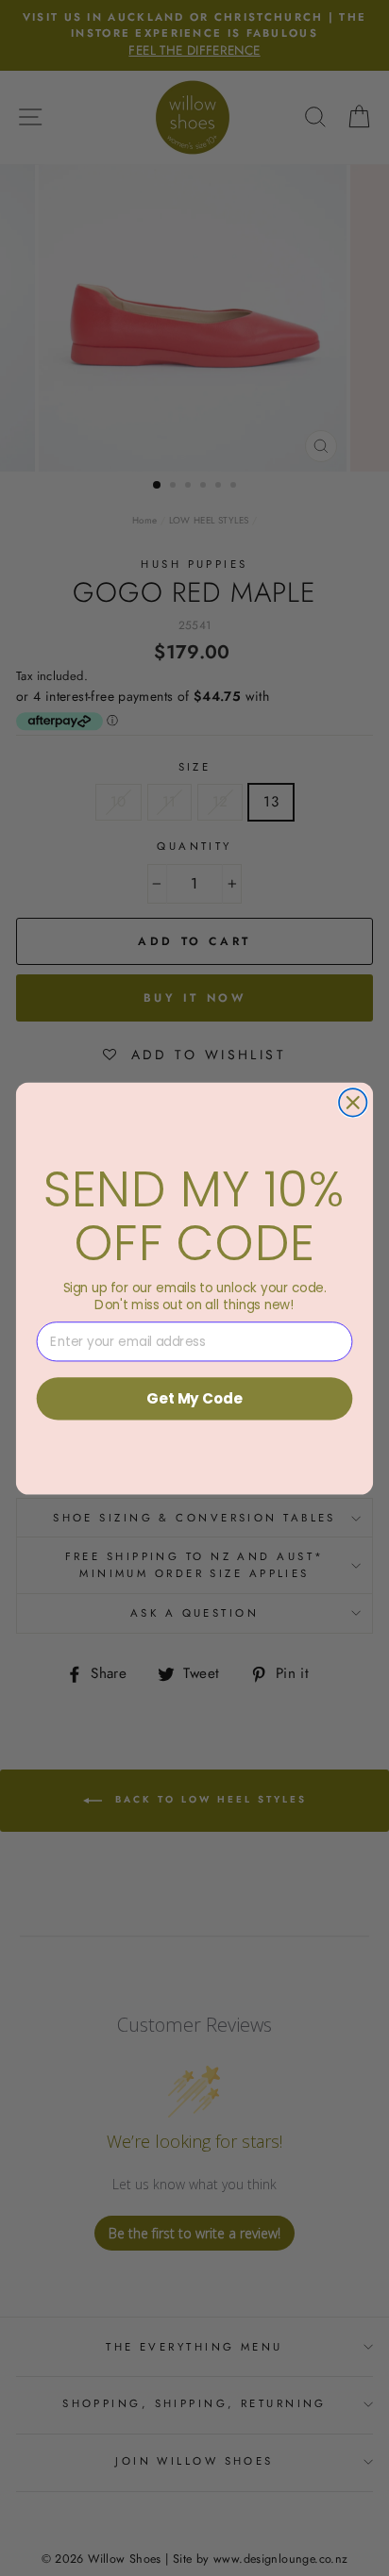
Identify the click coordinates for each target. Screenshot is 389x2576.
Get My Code (194, 1397)
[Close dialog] (353, 1102)
